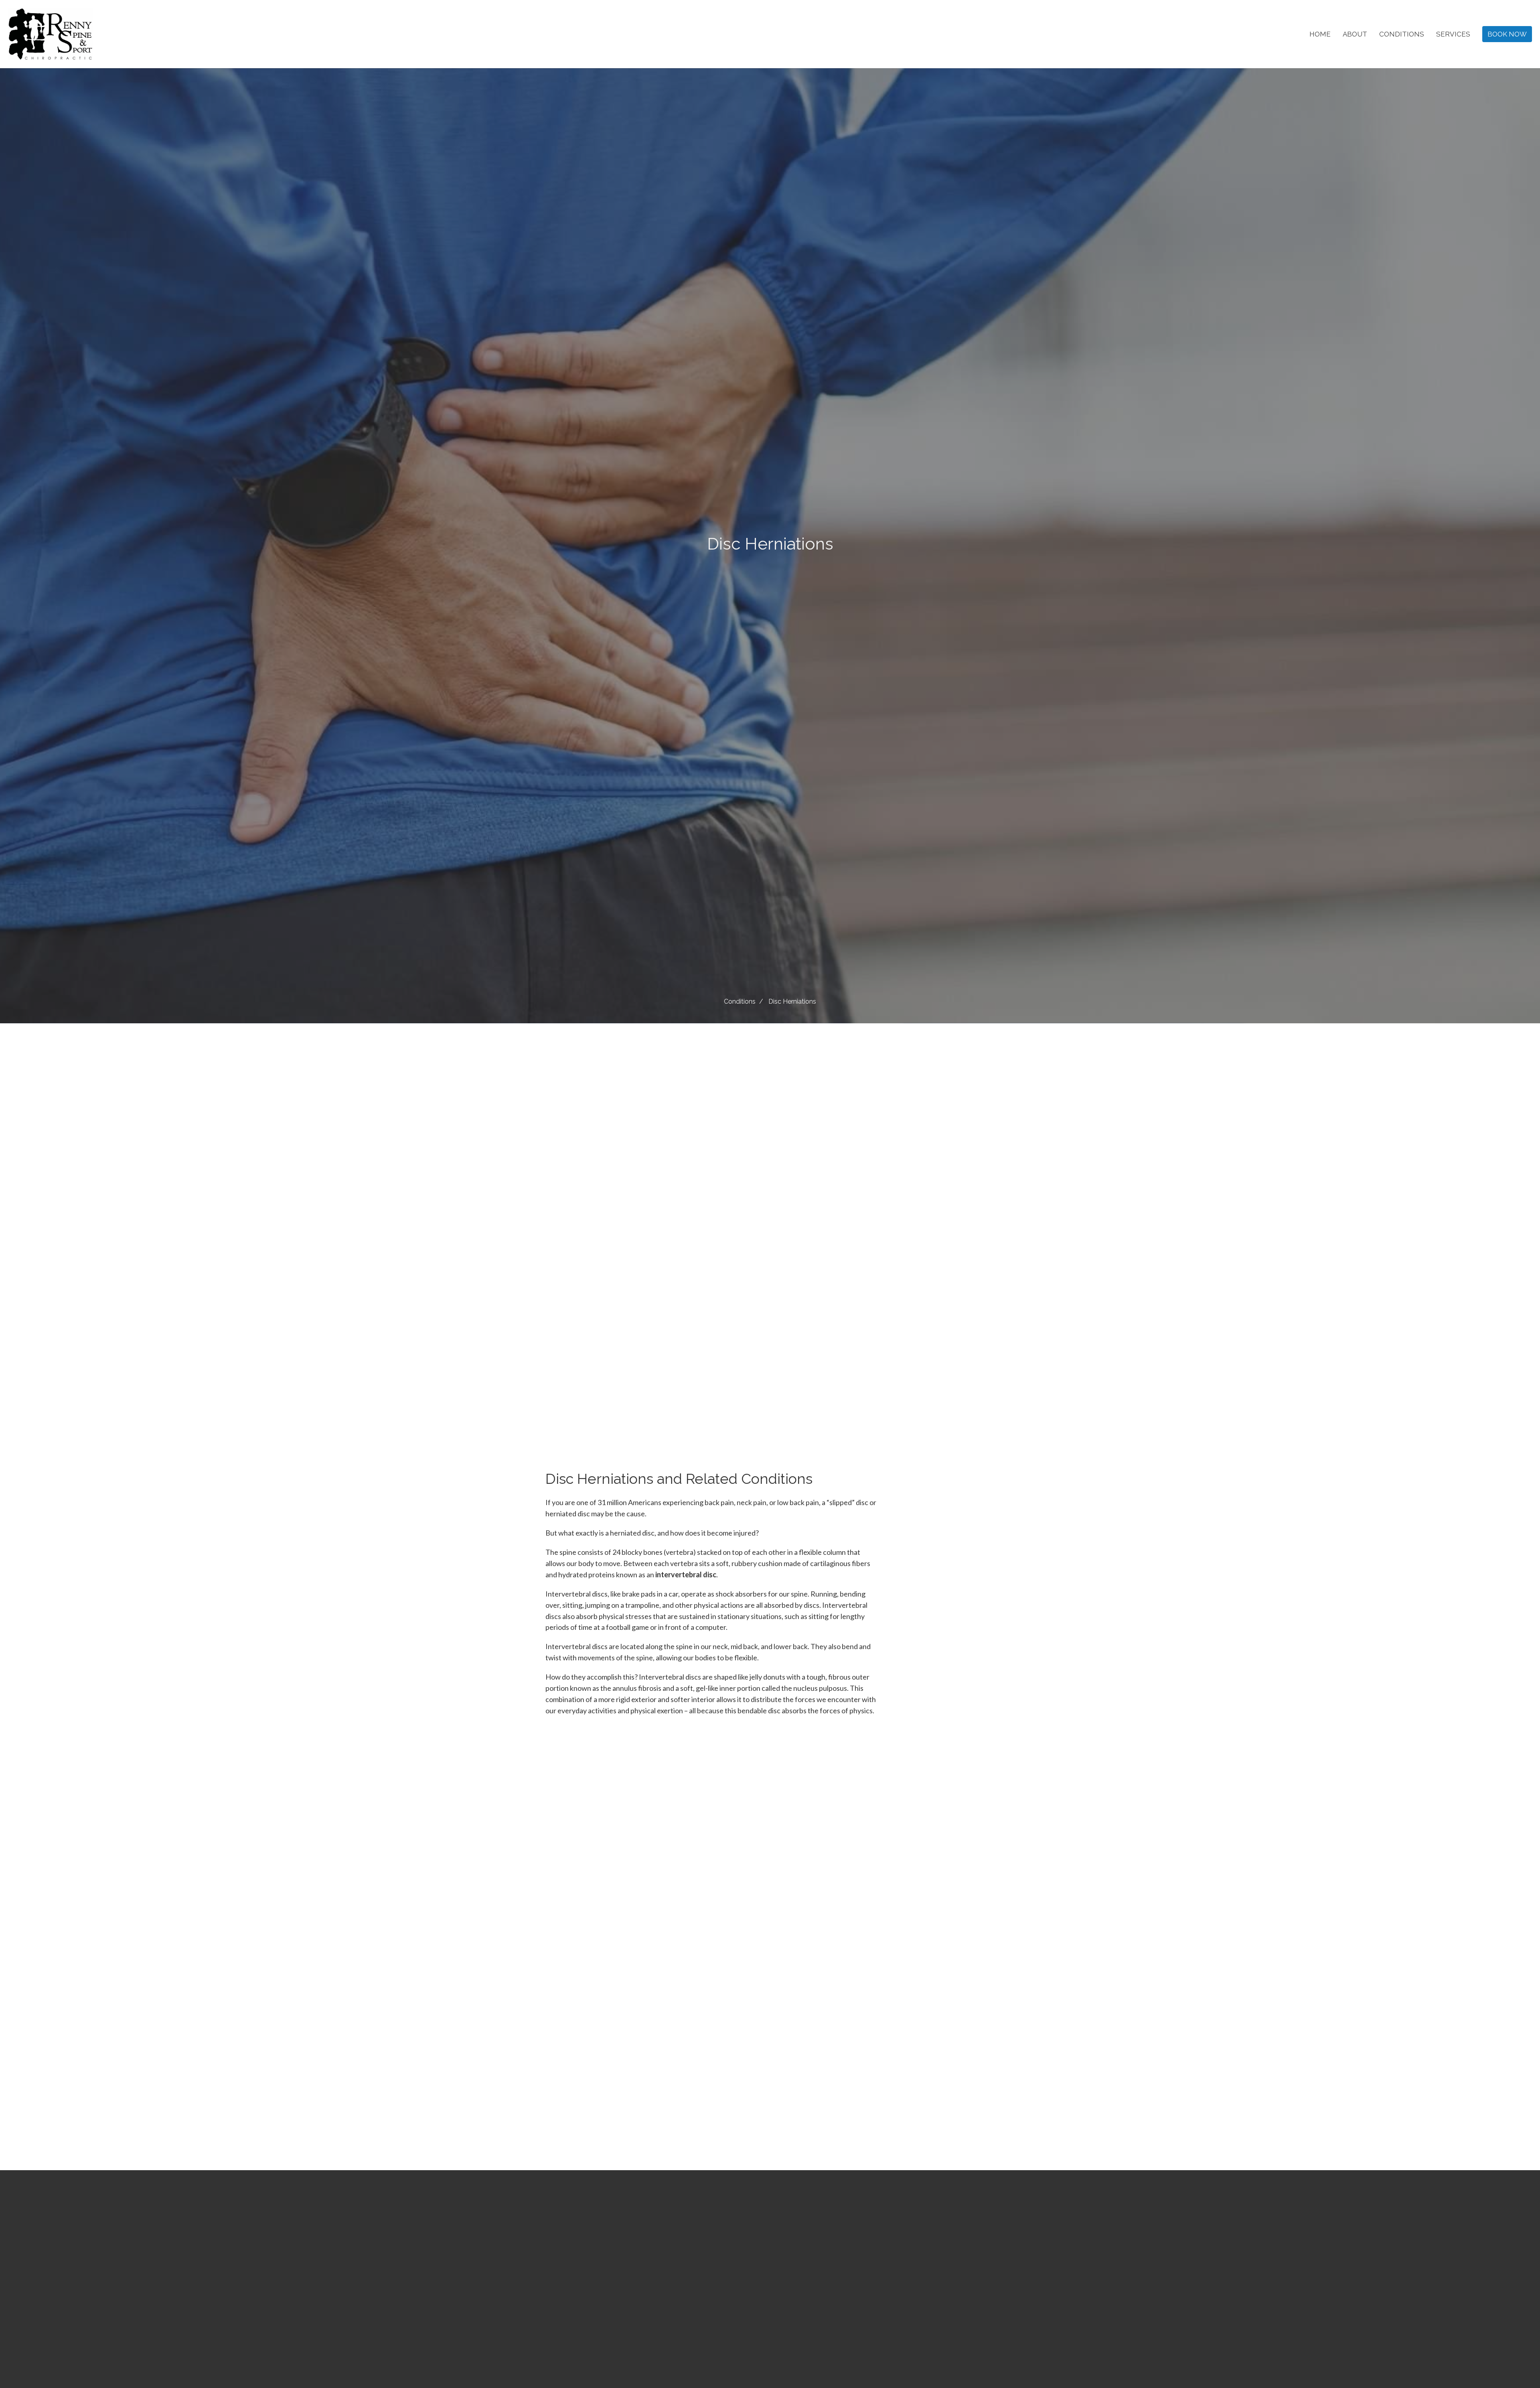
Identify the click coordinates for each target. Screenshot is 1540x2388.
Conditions (1402, 34)
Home (1320, 34)
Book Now (1507, 34)
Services (1453, 34)
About (1355, 34)
